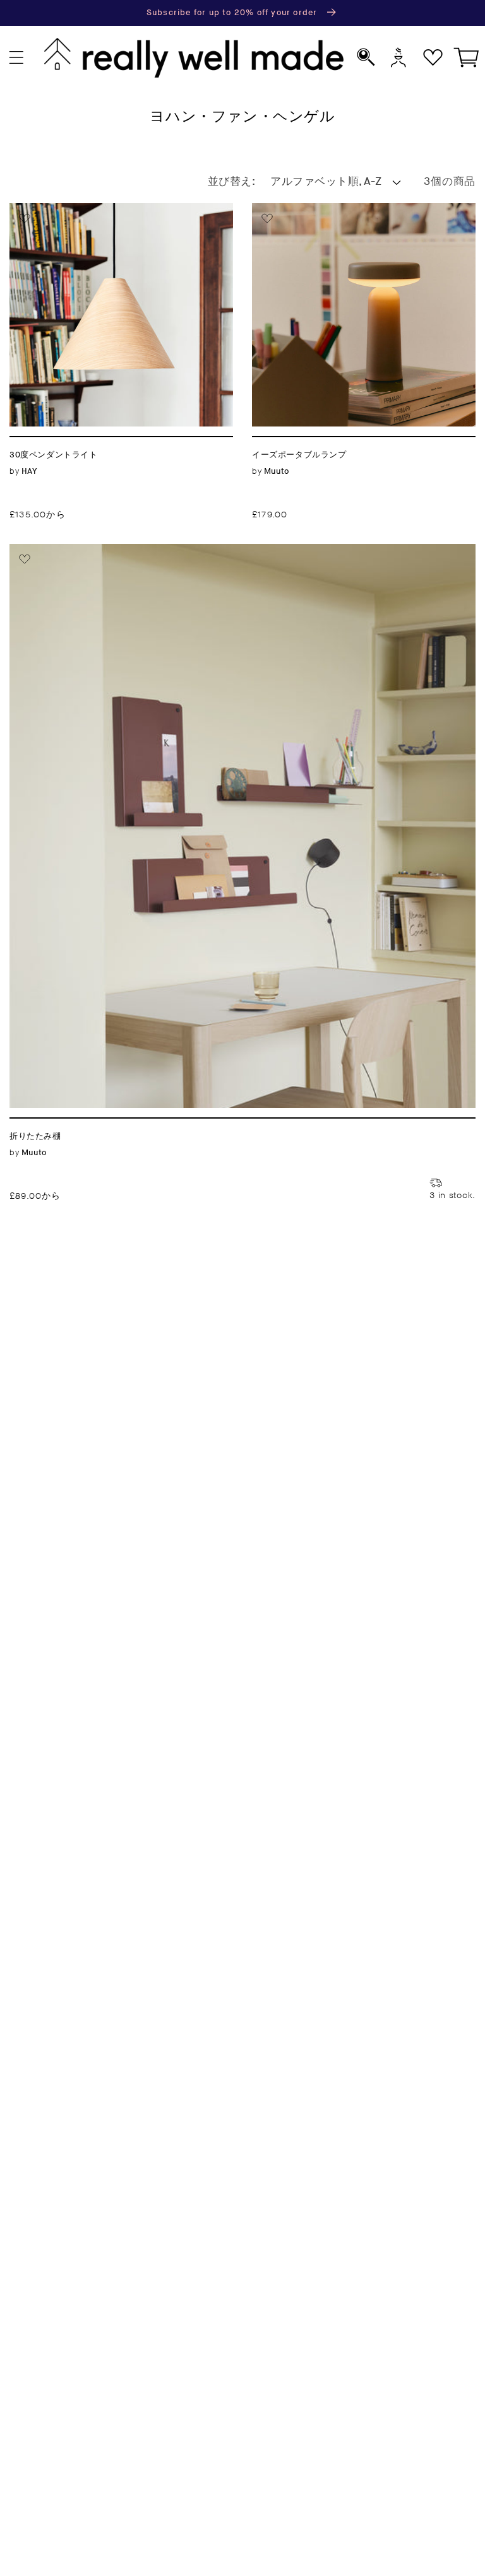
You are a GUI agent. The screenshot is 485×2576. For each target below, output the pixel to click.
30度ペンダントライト (73, 210)
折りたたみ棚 (47, 551)
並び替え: (231, 182)
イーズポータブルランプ (320, 210)
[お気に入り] (433, 58)
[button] (17, 58)
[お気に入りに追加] (25, 218)
